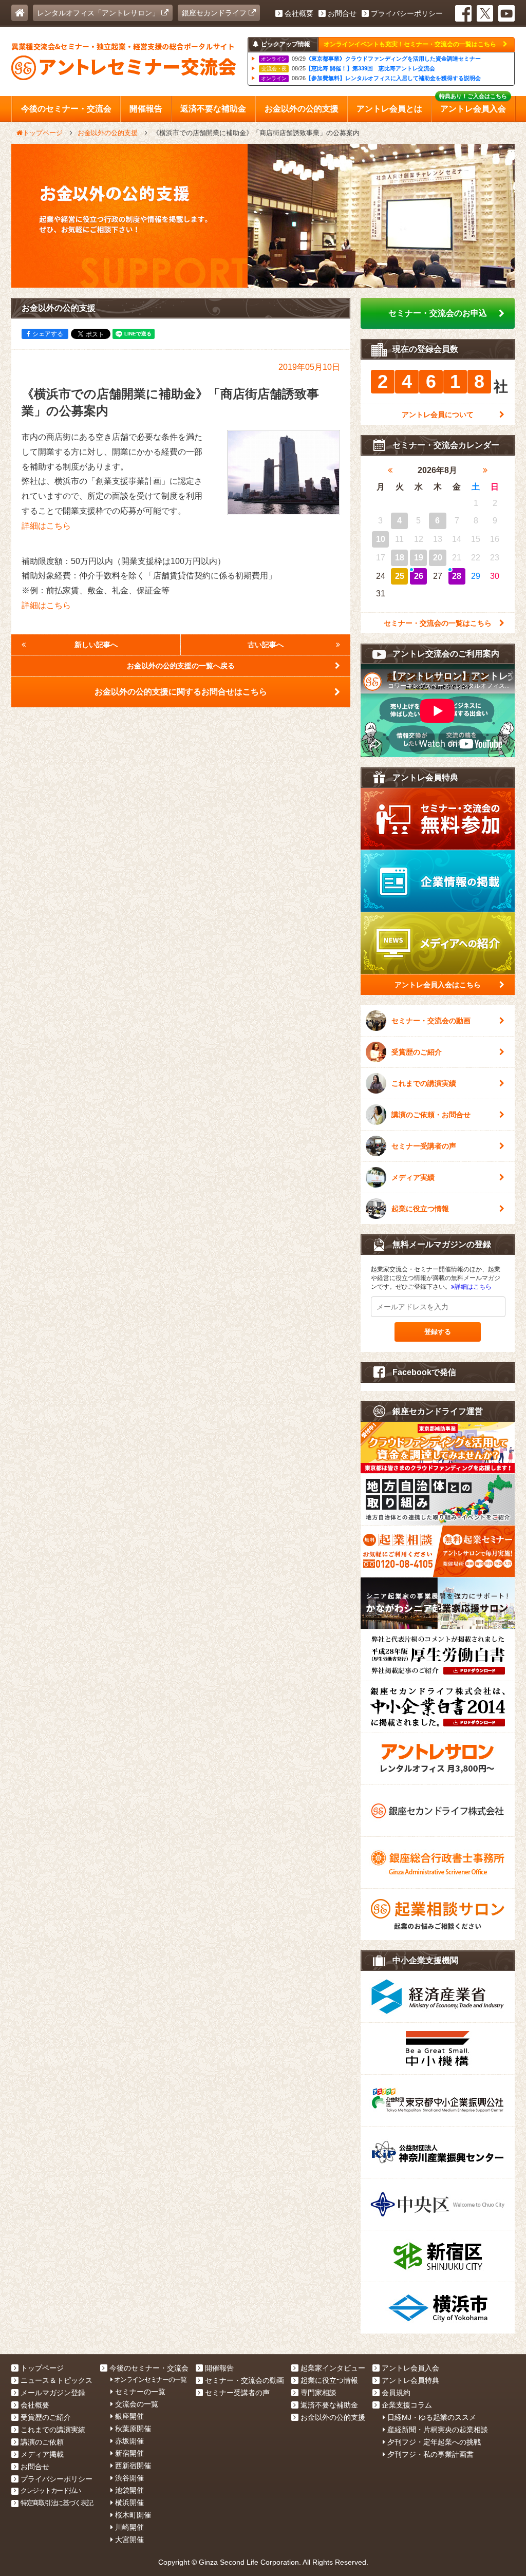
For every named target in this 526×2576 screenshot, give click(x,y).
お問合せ (342, 13)
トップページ (42, 2368)
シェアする (48, 334)
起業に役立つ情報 (420, 1209)
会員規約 (396, 2393)
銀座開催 (129, 2416)
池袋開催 (129, 2490)
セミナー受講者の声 (424, 1146)
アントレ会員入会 (410, 2368)
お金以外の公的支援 (333, 2417)
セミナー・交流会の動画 (431, 1021)
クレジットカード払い (51, 2490)
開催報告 (219, 2368)
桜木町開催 (133, 2515)
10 (381, 539)
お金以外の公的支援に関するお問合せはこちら (181, 692)
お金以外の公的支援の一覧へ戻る (181, 666)
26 (419, 576)
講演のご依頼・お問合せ (431, 1115)
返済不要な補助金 (329, 2405)
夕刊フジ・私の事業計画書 (430, 2454)
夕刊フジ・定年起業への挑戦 (434, 2442)
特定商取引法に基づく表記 (57, 2503)
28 (457, 576)
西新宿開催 (133, 2466)
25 (400, 576)
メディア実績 (413, 1177)
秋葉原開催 (133, 2429)
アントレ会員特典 (410, 2380)
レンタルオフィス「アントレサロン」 (99, 13)
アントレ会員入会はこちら (438, 985)
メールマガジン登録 (53, 2393)
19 (419, 558)
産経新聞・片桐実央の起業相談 (438, 2430)
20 (438, 558)
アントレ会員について (438, 415)
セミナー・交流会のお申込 (438, 313)
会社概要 (299, 13)
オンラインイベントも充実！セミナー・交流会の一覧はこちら (411, 44)
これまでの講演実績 (424, 1083)
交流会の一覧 (137, 2404)
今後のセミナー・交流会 (149, 2368)
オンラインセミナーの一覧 (150, 2380)
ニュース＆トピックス (57, 2380)
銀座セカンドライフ (215, 13)
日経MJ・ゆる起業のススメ (432, 2417)
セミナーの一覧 (140, 2392)
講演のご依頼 (42, 2442)
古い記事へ (266, 645)
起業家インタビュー (333, 2368)
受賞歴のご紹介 (417, 1052)
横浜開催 (129, 2503)
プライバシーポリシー (407, 13)
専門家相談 (318, 2393)
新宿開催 (129, 2453)
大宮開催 (129, 2540)
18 (400, 558)
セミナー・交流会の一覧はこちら (438, 623)
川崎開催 (129, 2527)
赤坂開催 (129, 2441)
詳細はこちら (46, 526)
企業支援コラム (407, 2405)
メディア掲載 (42, 2454)
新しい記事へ (96, 645)
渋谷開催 (129, 2478)
